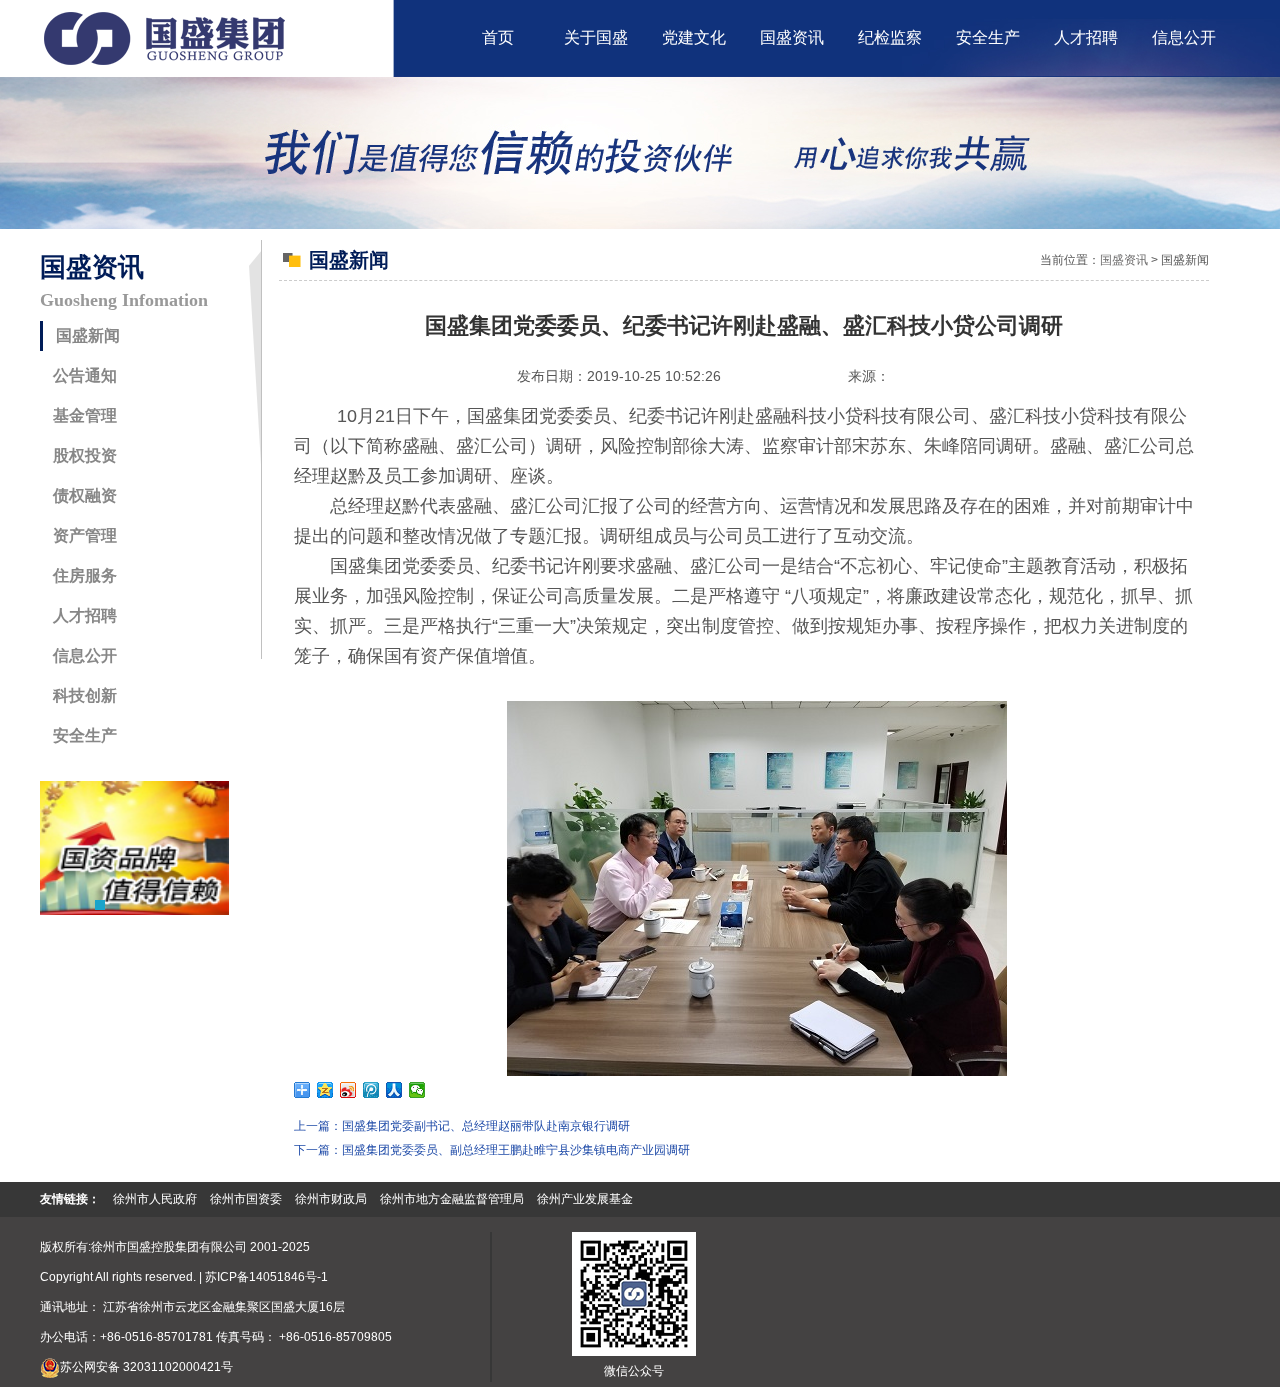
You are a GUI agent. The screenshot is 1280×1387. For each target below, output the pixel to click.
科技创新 (85, 695)
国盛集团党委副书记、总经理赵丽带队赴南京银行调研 (486, 1126)
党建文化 (694, 37)
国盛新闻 (88, 335)
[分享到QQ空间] (325, 1090)
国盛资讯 (792, 37)
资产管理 (85, 535)
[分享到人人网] (394, 1090)
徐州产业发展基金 (585, 1199)
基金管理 (85, 415)
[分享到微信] (417, 1090)
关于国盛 (596, 37)
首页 (498, 37)
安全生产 (988, 37)
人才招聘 (1086, 37)
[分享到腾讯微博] (371, 1090)
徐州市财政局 (331, 1199)
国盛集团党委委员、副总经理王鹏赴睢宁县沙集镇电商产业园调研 (516, 1150)
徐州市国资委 (246, 1199)
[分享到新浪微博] (348, 1090)
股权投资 (85, 455)
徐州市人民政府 (155, 1199)
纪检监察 (890, 37)
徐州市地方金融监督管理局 (452, 1199)
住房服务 (85, 575)
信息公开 (1184, 37)
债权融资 (85, 495)
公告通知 (85, 375)
